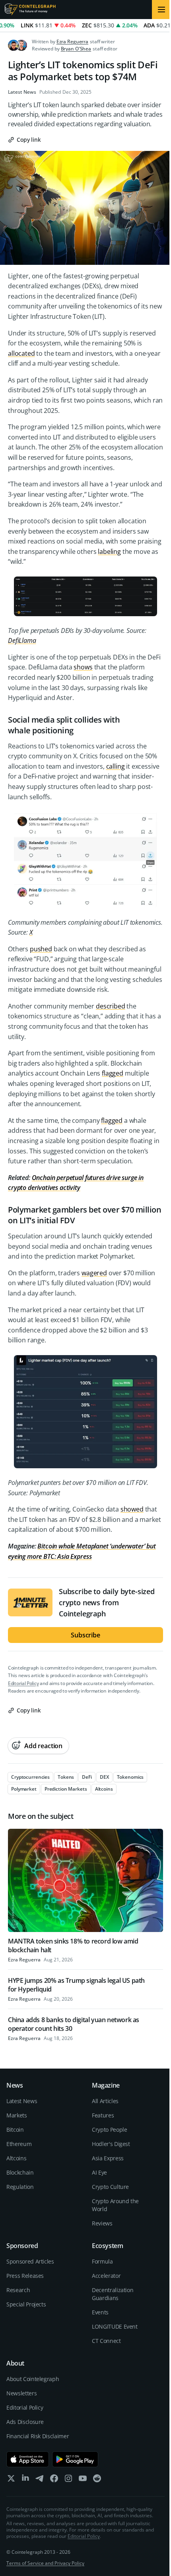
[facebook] (54, 2480)
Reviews (102, 2223)
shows (83, 667)
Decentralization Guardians (113, 2294)
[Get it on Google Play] (75, 2459)
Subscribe (85, 1635)
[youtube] (83, 2480)
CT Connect (106, 2341)
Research (18, 2290)
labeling (109, 551)
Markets (17, 2115)
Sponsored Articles (30, 2261)
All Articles (105, 2101)
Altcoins (16, 2158)
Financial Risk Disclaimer (38, 2436)
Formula (102, 2261)
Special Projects (26, 2304)
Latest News (22, 92)
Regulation (20, 2187)
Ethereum (19, 2144)
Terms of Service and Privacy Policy (45, 2563)
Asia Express (108, 2158)
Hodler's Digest (111, 2144)
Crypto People (109, 2130)
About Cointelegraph (33, 2379)
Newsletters (21, 2393)
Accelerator (106, 2276)
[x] (11, 2480)
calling (116, 766)
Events (100, 2312)
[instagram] (68, 2480)
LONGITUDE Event (115, 2326)
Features (103, 2115)
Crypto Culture (110, 2187)
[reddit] (97, 2480)
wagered (94, 1273)
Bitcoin (15, 2130)
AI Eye (99, 2172)
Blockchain (20, 2172)
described (111, 1006)
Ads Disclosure (25, 2422)
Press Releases (25, 2276)
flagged (113, 1073)
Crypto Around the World (115, 2205)
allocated (21, 353)
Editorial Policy (23, 1683)
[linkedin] (25, 2480)
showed (132, 1509)
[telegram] (40, 2480)
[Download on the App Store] (28, 2459)
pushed (41, 949)
